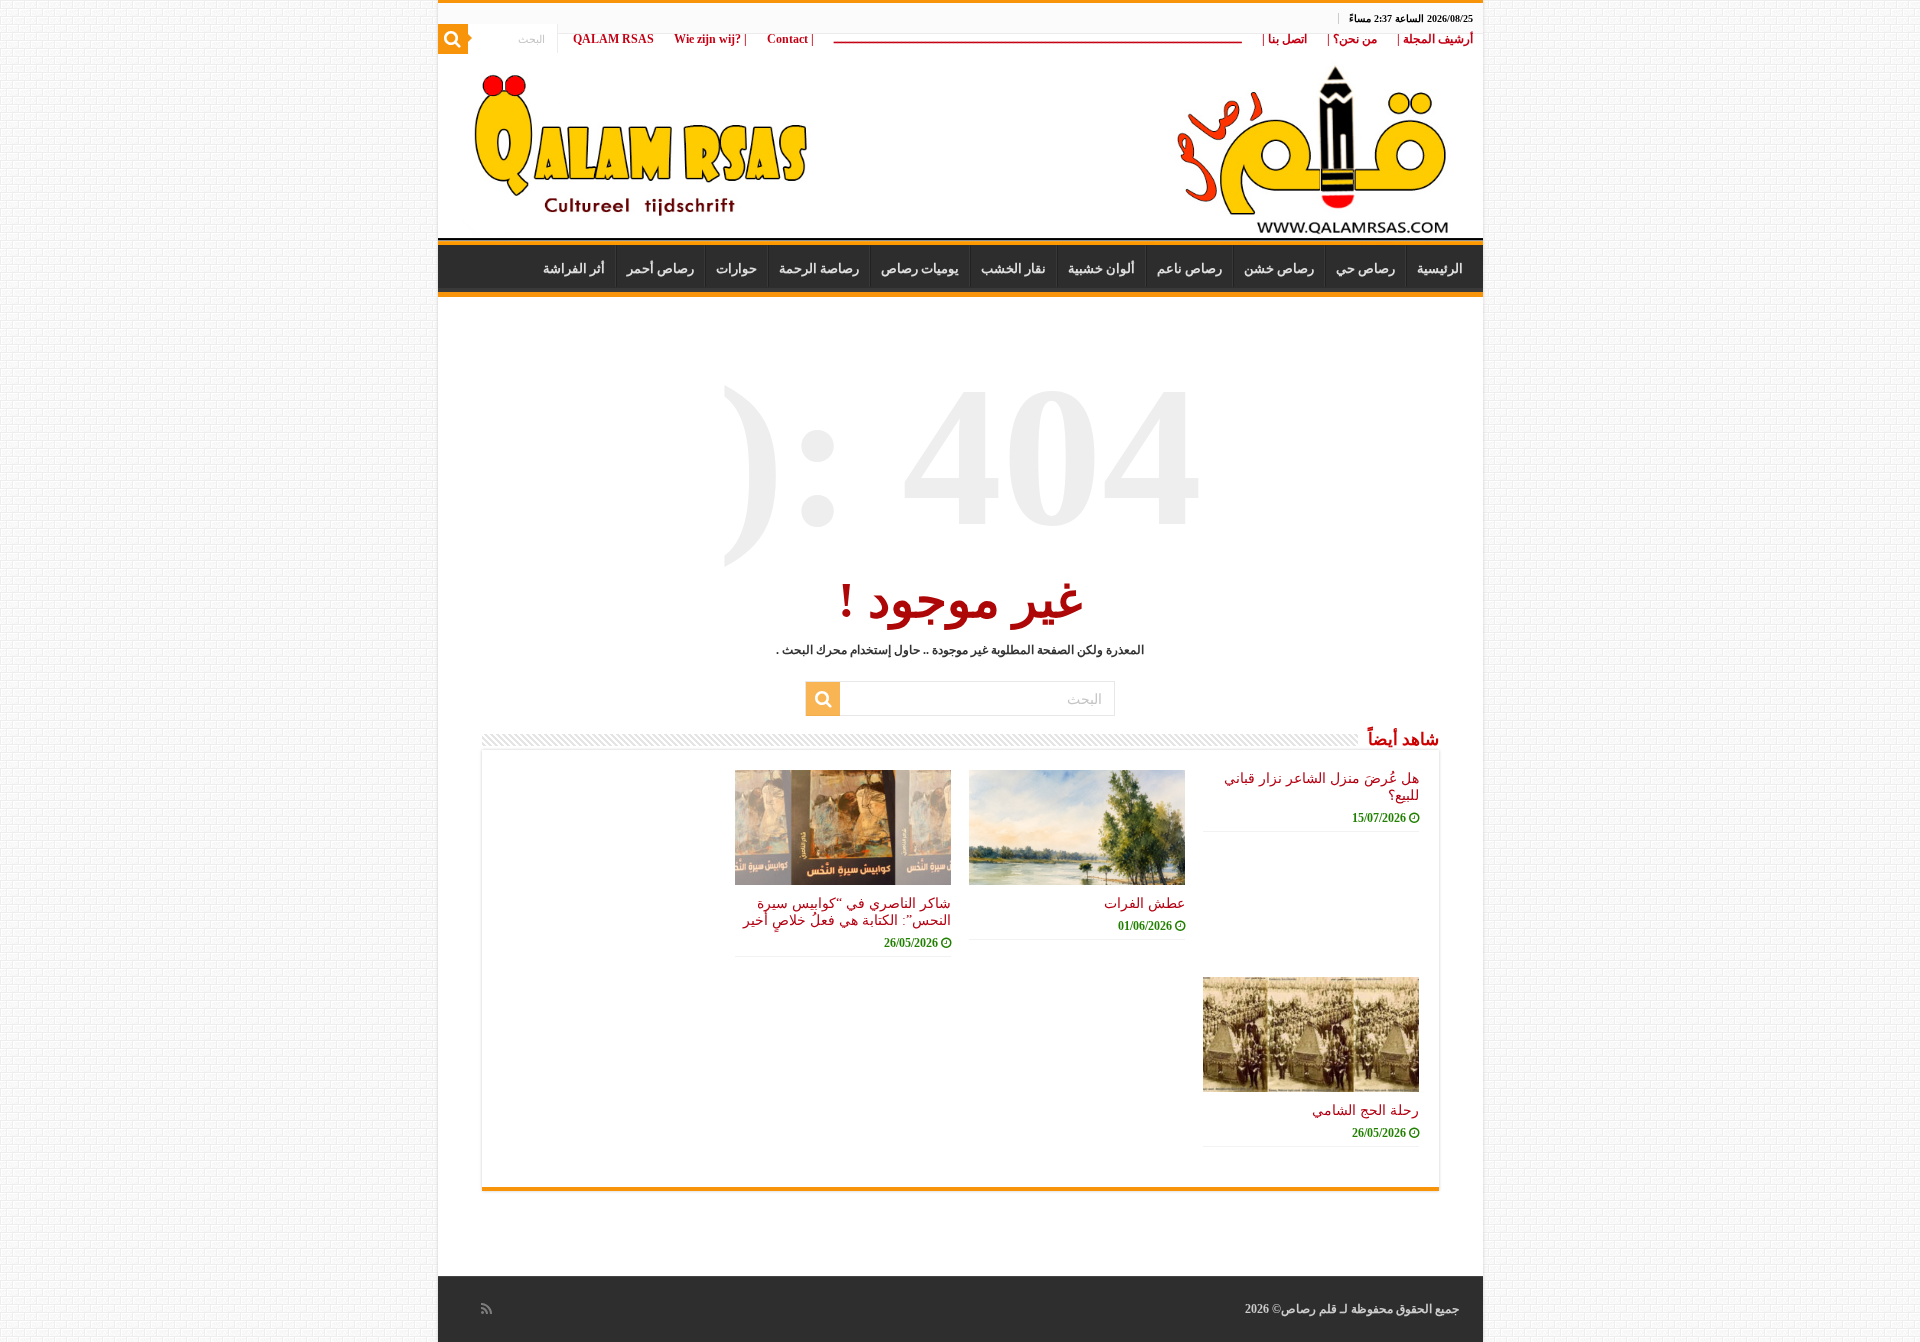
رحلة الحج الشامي (1365, 1110)
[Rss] (486, 1309)
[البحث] (453, 39)
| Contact (790, 39)
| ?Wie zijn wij (710, 39)
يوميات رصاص (920, 268)
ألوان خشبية (1101, 268)
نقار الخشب (1013, 268)
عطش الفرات (1144, 903)
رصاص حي (1365, 268)
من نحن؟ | (1352, 39)
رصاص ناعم (1189, 268)
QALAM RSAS (613, 39)
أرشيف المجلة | (1435, 39)
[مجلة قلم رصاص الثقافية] (960, 139)
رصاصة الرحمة (819, 268)
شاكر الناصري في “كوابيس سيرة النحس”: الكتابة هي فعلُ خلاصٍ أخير (847, 911)
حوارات (736, 268)
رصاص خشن (1279, 268)
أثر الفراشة (574, 268)
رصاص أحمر (660, 268)
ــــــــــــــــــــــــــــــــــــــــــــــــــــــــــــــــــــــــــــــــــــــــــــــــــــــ (1038, 39)
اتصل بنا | (1284, 39)
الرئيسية (1440, 268)
